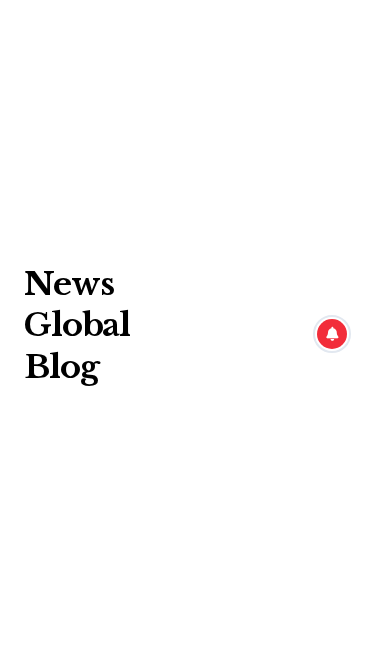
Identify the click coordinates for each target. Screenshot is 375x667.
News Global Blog (77, 325)
